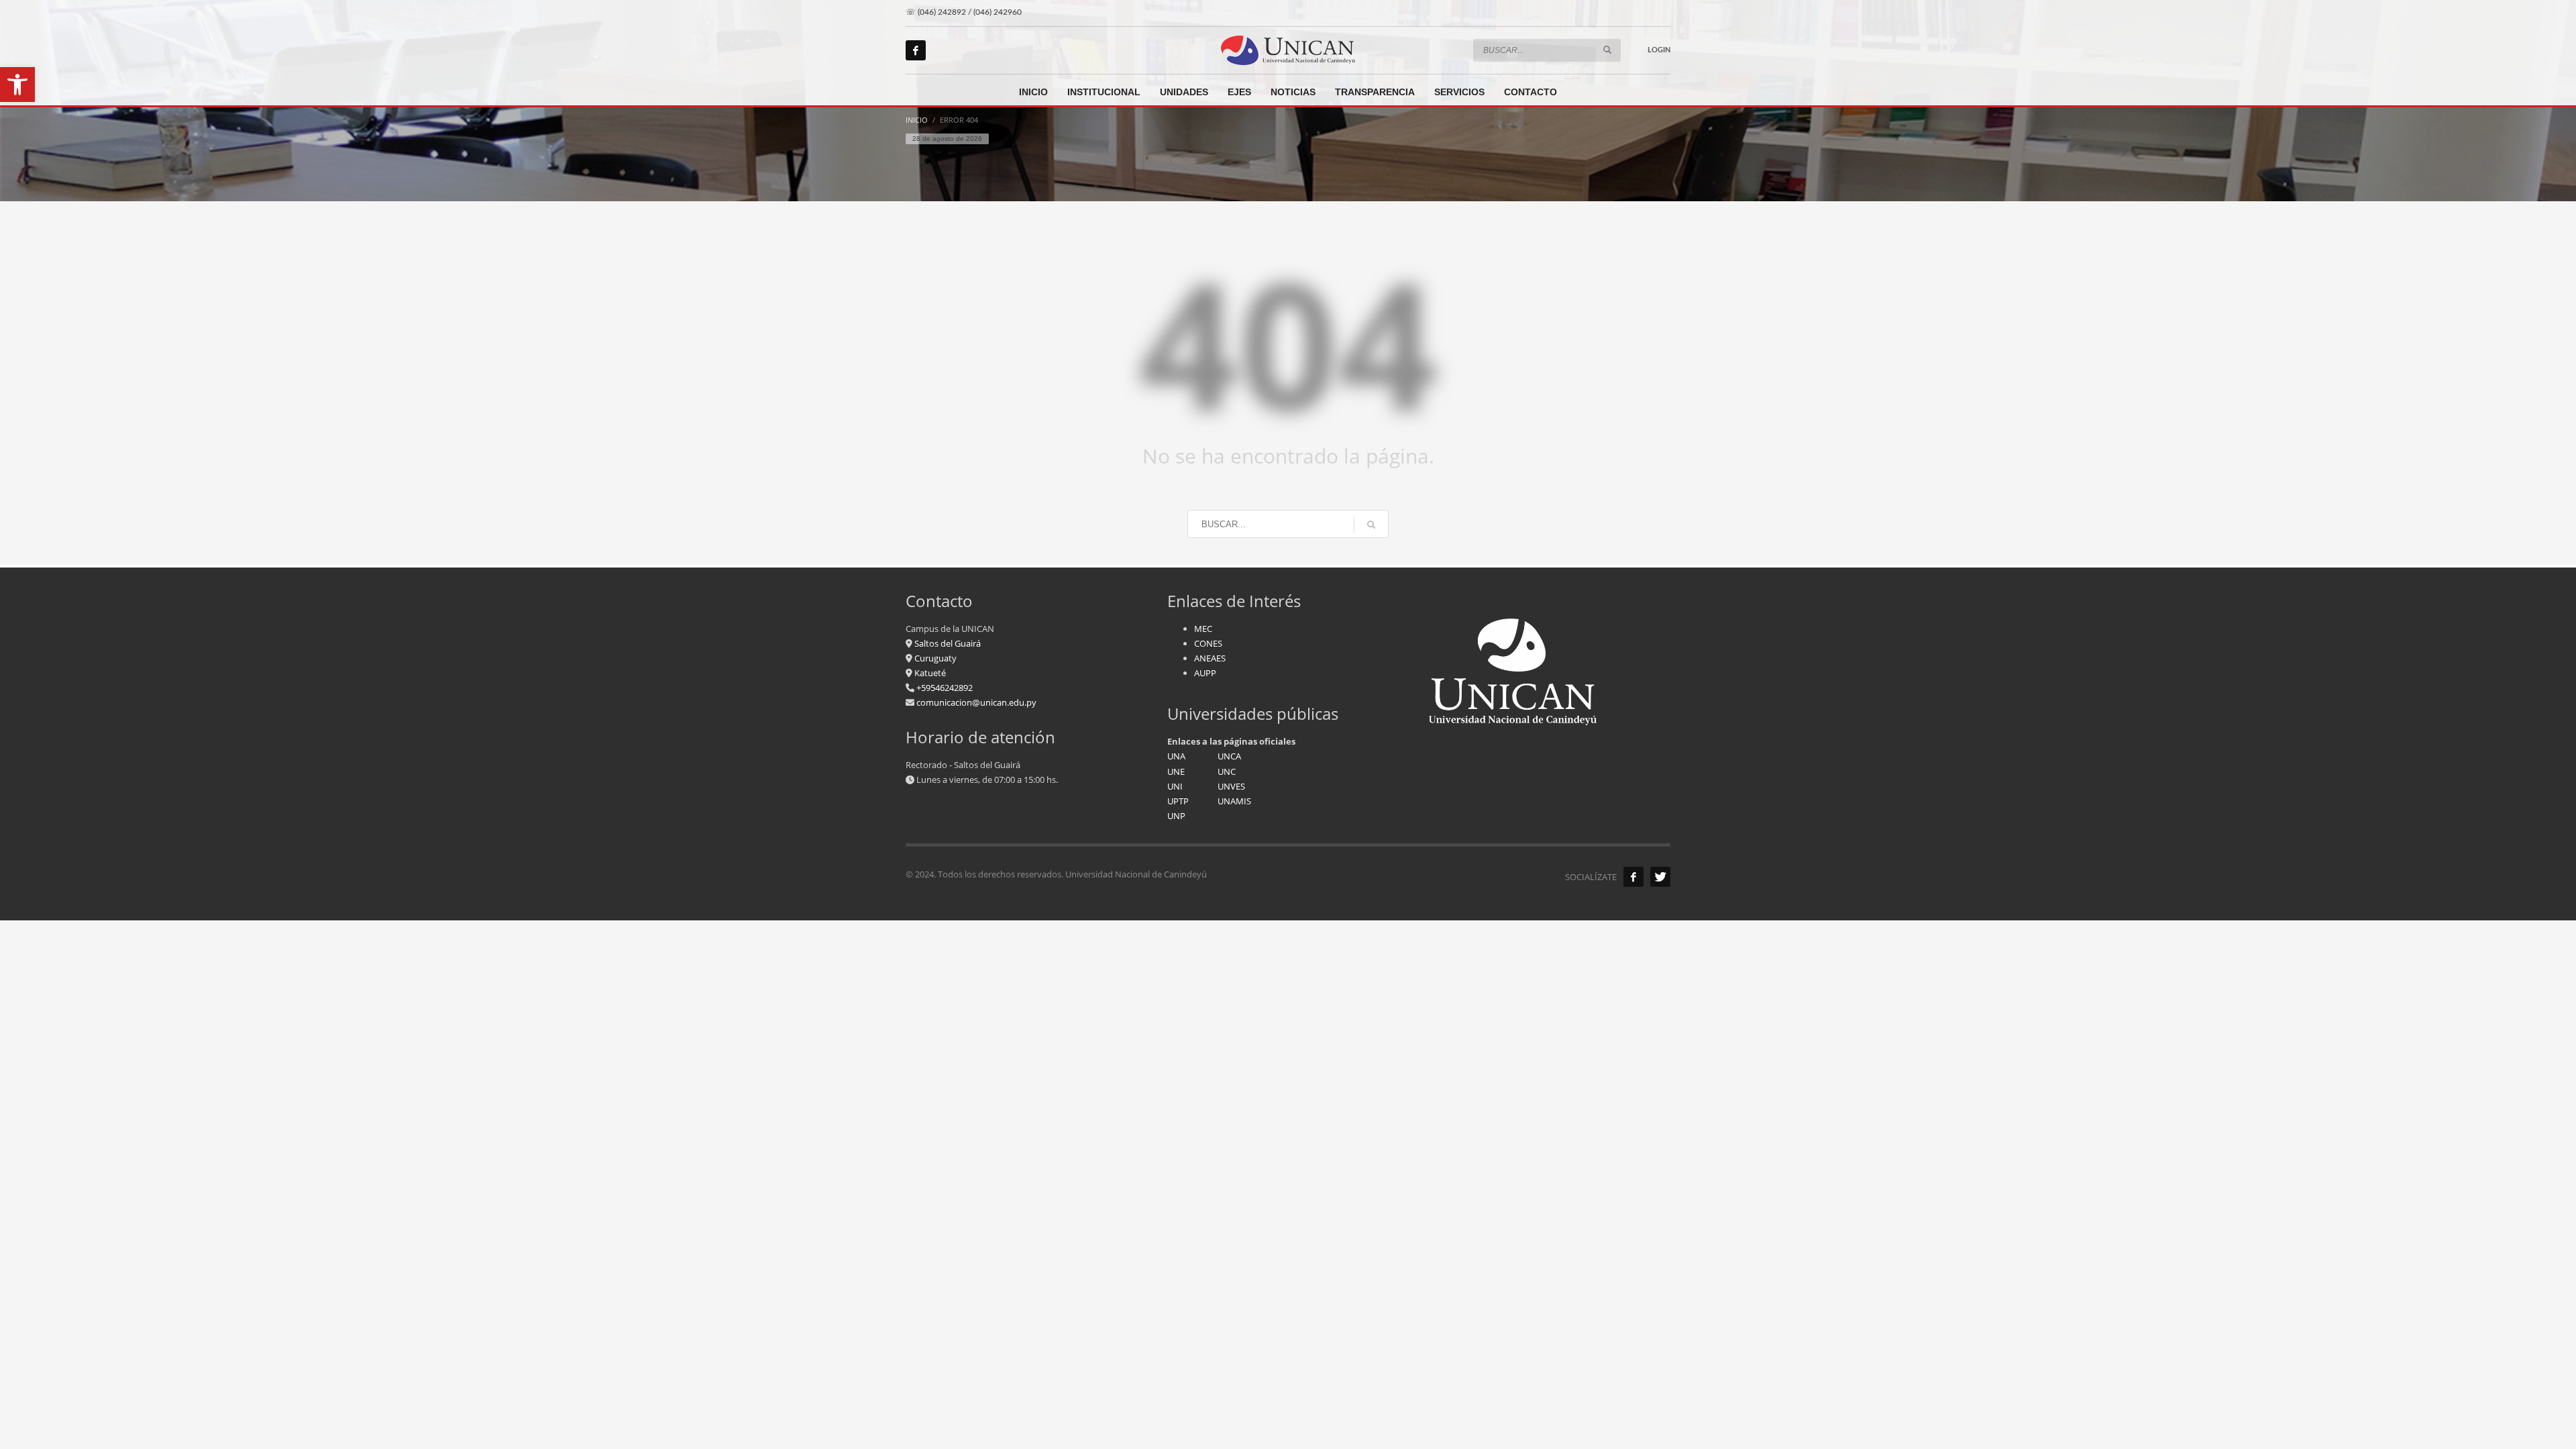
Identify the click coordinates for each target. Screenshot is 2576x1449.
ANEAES (1210, 658)
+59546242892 (944, 688)
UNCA (1229, 756)
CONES (1208, 643)
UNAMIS (1234, 801)
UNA (1176, 756)
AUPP (1205, 673)
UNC (1227, 771)
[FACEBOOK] (1633, 877)
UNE (1176, 771)
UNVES (1231, 786)
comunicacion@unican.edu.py (976, 702)
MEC (1203, 629)
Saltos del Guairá (948, 643)
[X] (1660, 877)
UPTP (1178, 801)
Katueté (929, 673)
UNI (1175, 786)
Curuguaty (934, 658)
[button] (17, 85)
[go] (1607, 50)
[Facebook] (916, 50)
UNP (1176, 816)
